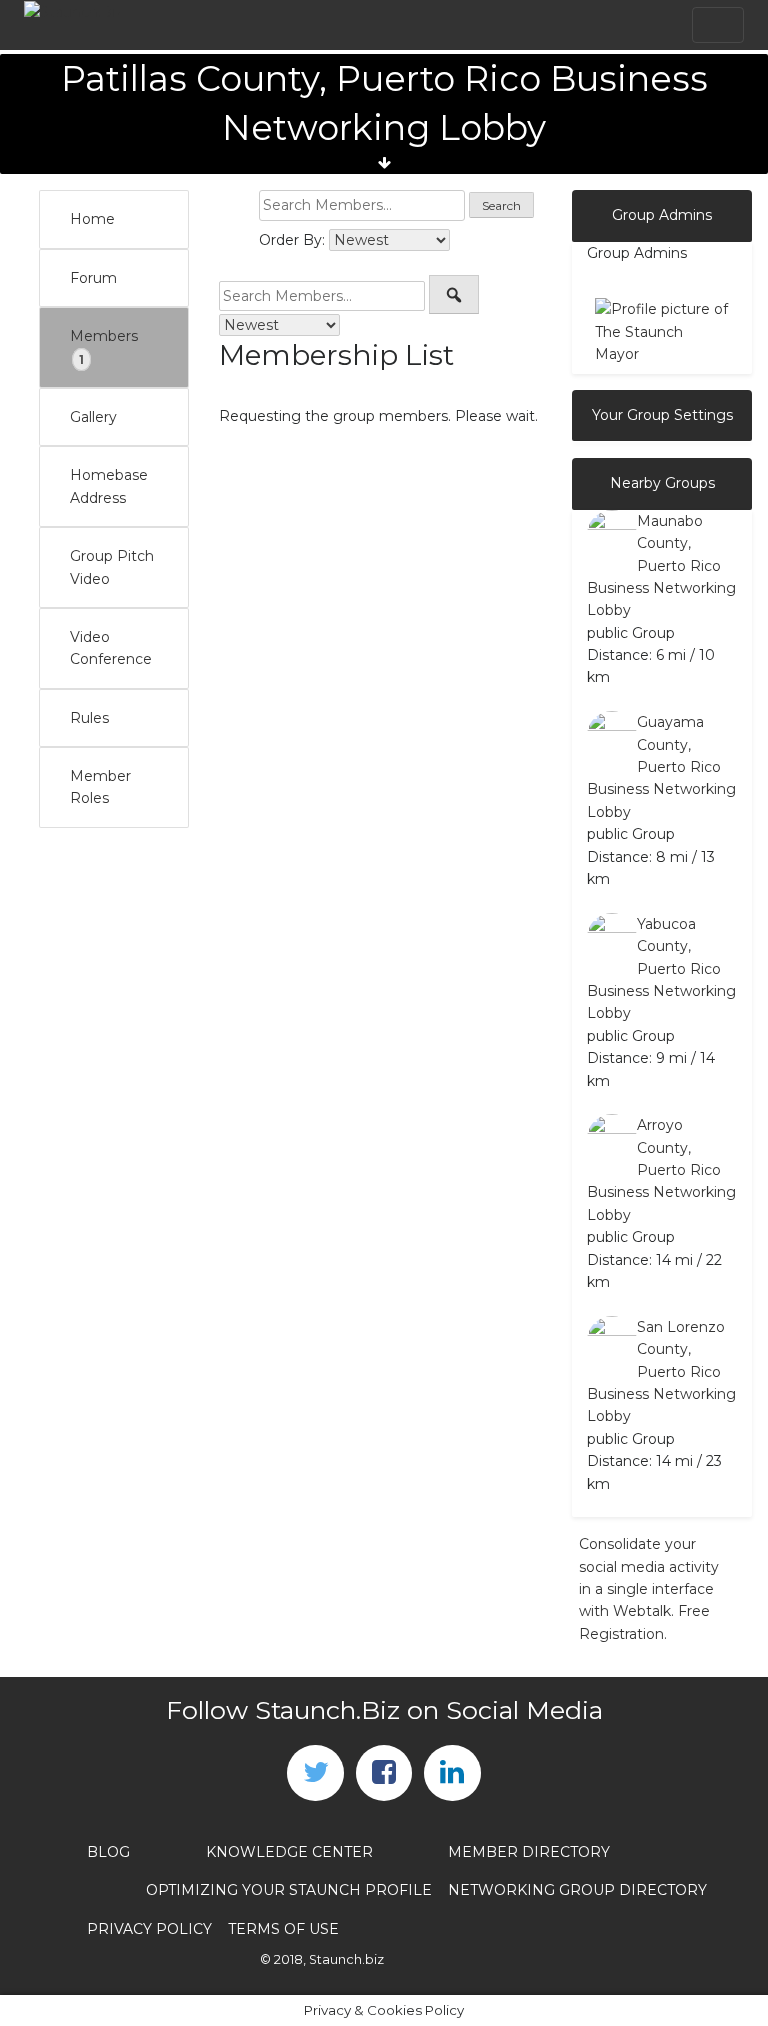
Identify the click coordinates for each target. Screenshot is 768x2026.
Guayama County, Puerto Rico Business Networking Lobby (661, 767)
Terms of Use (283, 1929)
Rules (89, 718)
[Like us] (384, 1773)
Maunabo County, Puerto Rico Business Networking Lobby (661, 566)
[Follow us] (315, 1773)
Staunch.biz (346, 1959)
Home (92, 219)
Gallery (93, 417)
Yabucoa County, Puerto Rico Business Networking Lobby (661, 969)
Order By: (292, 240)
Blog (108, 1852)
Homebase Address (109, 486)
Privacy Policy (149, 1929)
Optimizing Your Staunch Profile (289, 1890)
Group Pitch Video (112, 567)
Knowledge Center (289, 1852)
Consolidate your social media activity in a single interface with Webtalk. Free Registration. (649, 1589)
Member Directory (529, 1852)
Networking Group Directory (577, 1890)
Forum (93, 278)
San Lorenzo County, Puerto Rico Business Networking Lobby (661, 1372)
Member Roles (100, 787)
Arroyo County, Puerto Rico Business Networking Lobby (661, 1170)
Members (104, 347)
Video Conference (111, 648)
